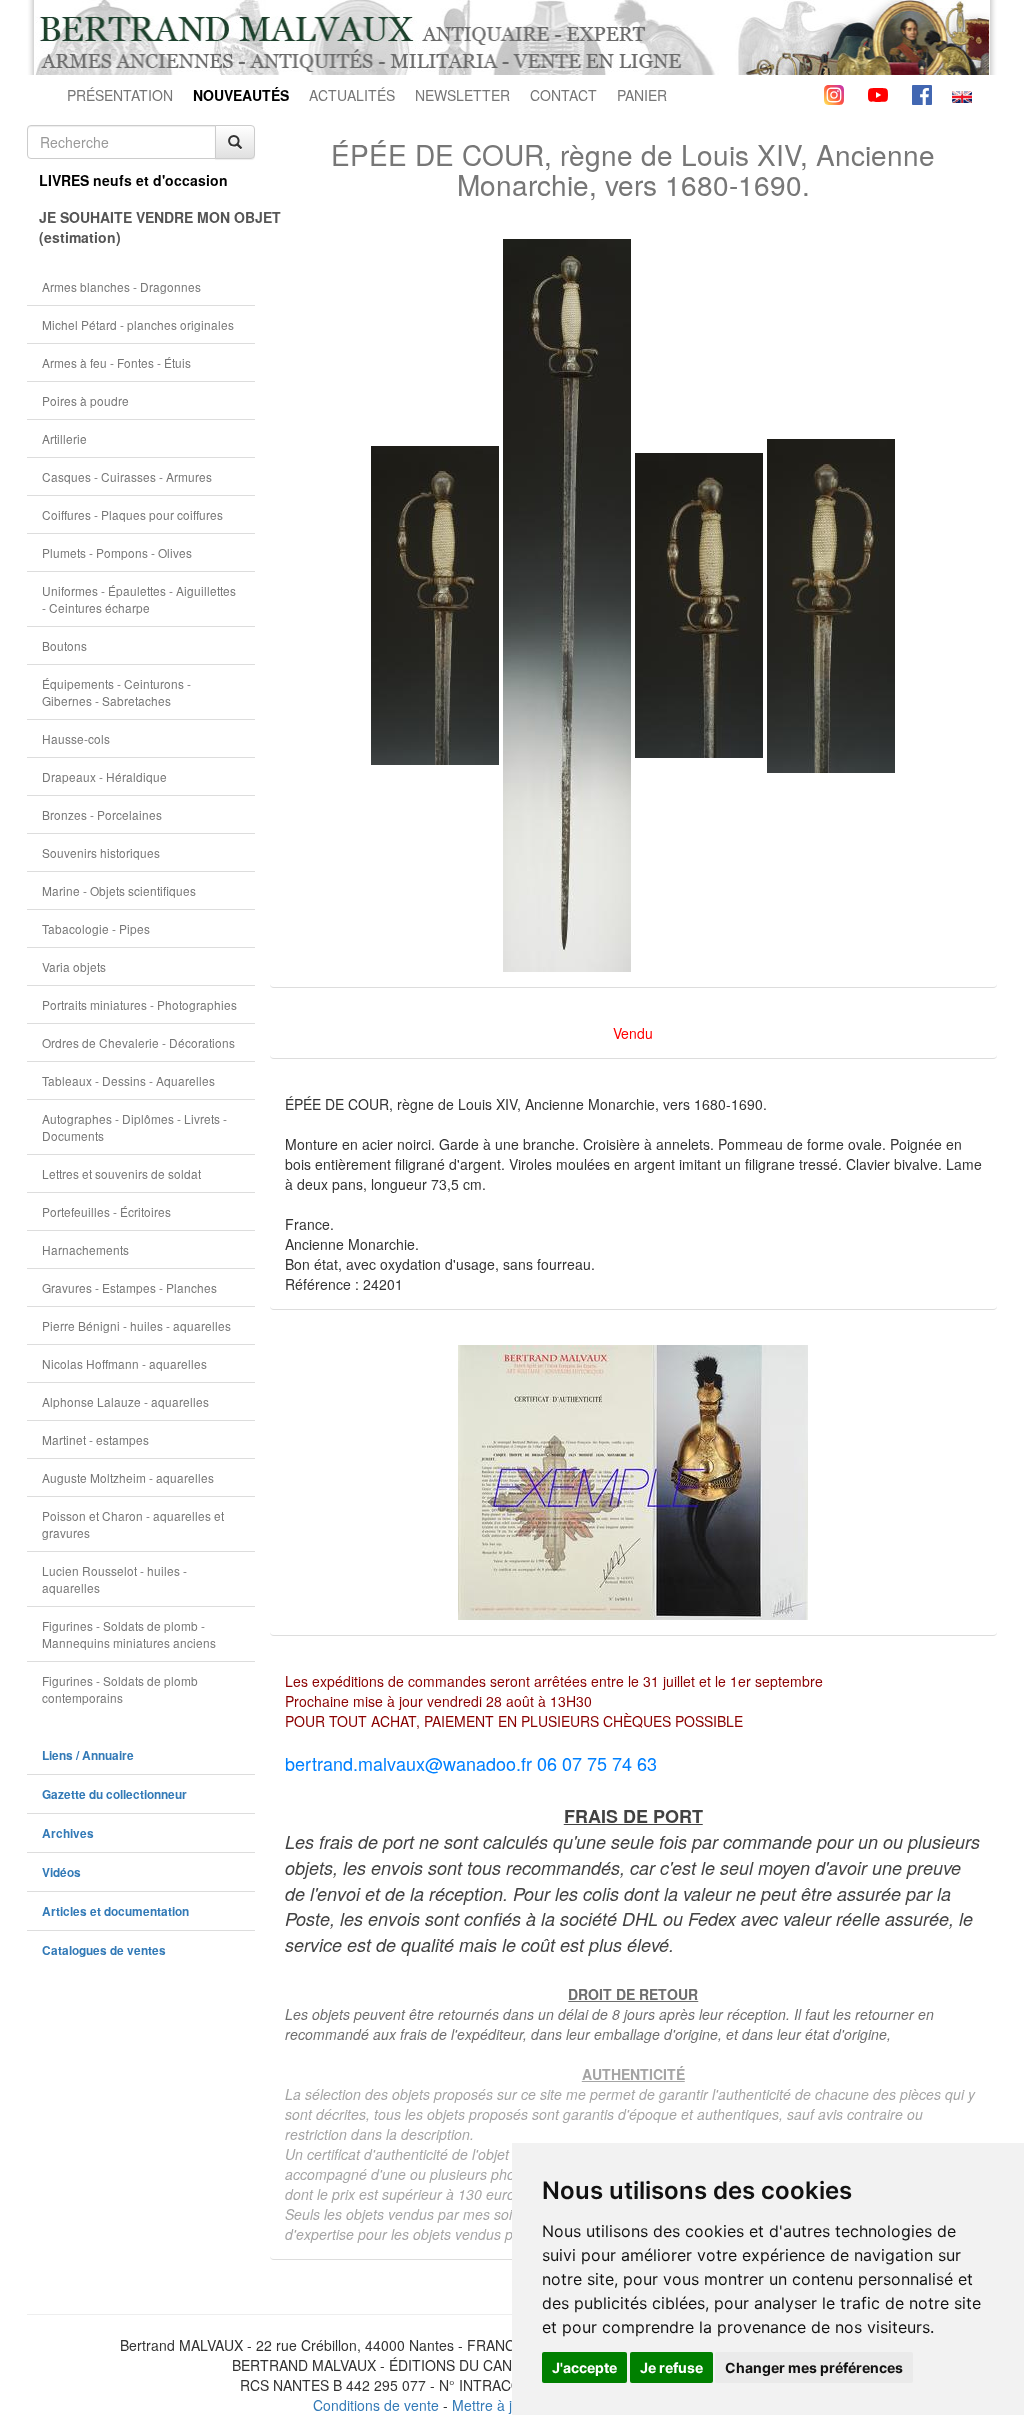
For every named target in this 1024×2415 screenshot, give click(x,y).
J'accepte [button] (584, 2367)
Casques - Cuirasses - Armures (127, 476)
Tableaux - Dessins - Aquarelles (128, 1080)
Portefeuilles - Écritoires (106, 1211)
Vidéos (61, 1872)
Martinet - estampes (95, 1439)
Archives (68, 1833)
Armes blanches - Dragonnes (121, 286)
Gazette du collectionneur (114, 1794)
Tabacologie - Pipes (96, 928)
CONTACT (563, 95)
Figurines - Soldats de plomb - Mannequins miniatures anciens (129, 1634)
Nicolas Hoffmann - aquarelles (124, 1363)
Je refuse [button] (671, 2367)
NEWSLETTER (462, 95)
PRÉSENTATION (120, 95)
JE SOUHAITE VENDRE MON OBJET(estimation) (147, 227)
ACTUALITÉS (352, 95)
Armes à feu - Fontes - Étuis (116, 362)
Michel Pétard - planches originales (138, 324)
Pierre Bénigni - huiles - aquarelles (136, 1325)
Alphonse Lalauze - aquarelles (125, 1401)
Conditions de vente (376, 2405)
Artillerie (64, 438)
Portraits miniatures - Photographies (139, 1004)
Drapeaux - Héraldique (104, 776)
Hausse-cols (76, 738)
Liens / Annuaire (88, 1755)
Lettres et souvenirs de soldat (121, 1173)
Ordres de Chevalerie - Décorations (138, 1042)
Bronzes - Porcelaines (102, 814)
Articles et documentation (115, 1911)
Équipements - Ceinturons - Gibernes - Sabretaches (116, 692)
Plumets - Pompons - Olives (117, 552)
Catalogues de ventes (104, 1950)
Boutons (64, 645)
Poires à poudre (85, 400)
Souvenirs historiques (101, 852)
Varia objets (74, 966)
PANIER (642, 95)
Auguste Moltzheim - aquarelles (128, 1477)
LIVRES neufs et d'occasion (133, 180)
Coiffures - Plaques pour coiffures (132, 514)
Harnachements (85, 1249)
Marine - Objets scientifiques (119, 890)
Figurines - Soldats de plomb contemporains (120, 1689)
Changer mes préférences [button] (814, 2367)
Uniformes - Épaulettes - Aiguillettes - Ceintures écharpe (139, 599)
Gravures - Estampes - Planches (129, 1287)
